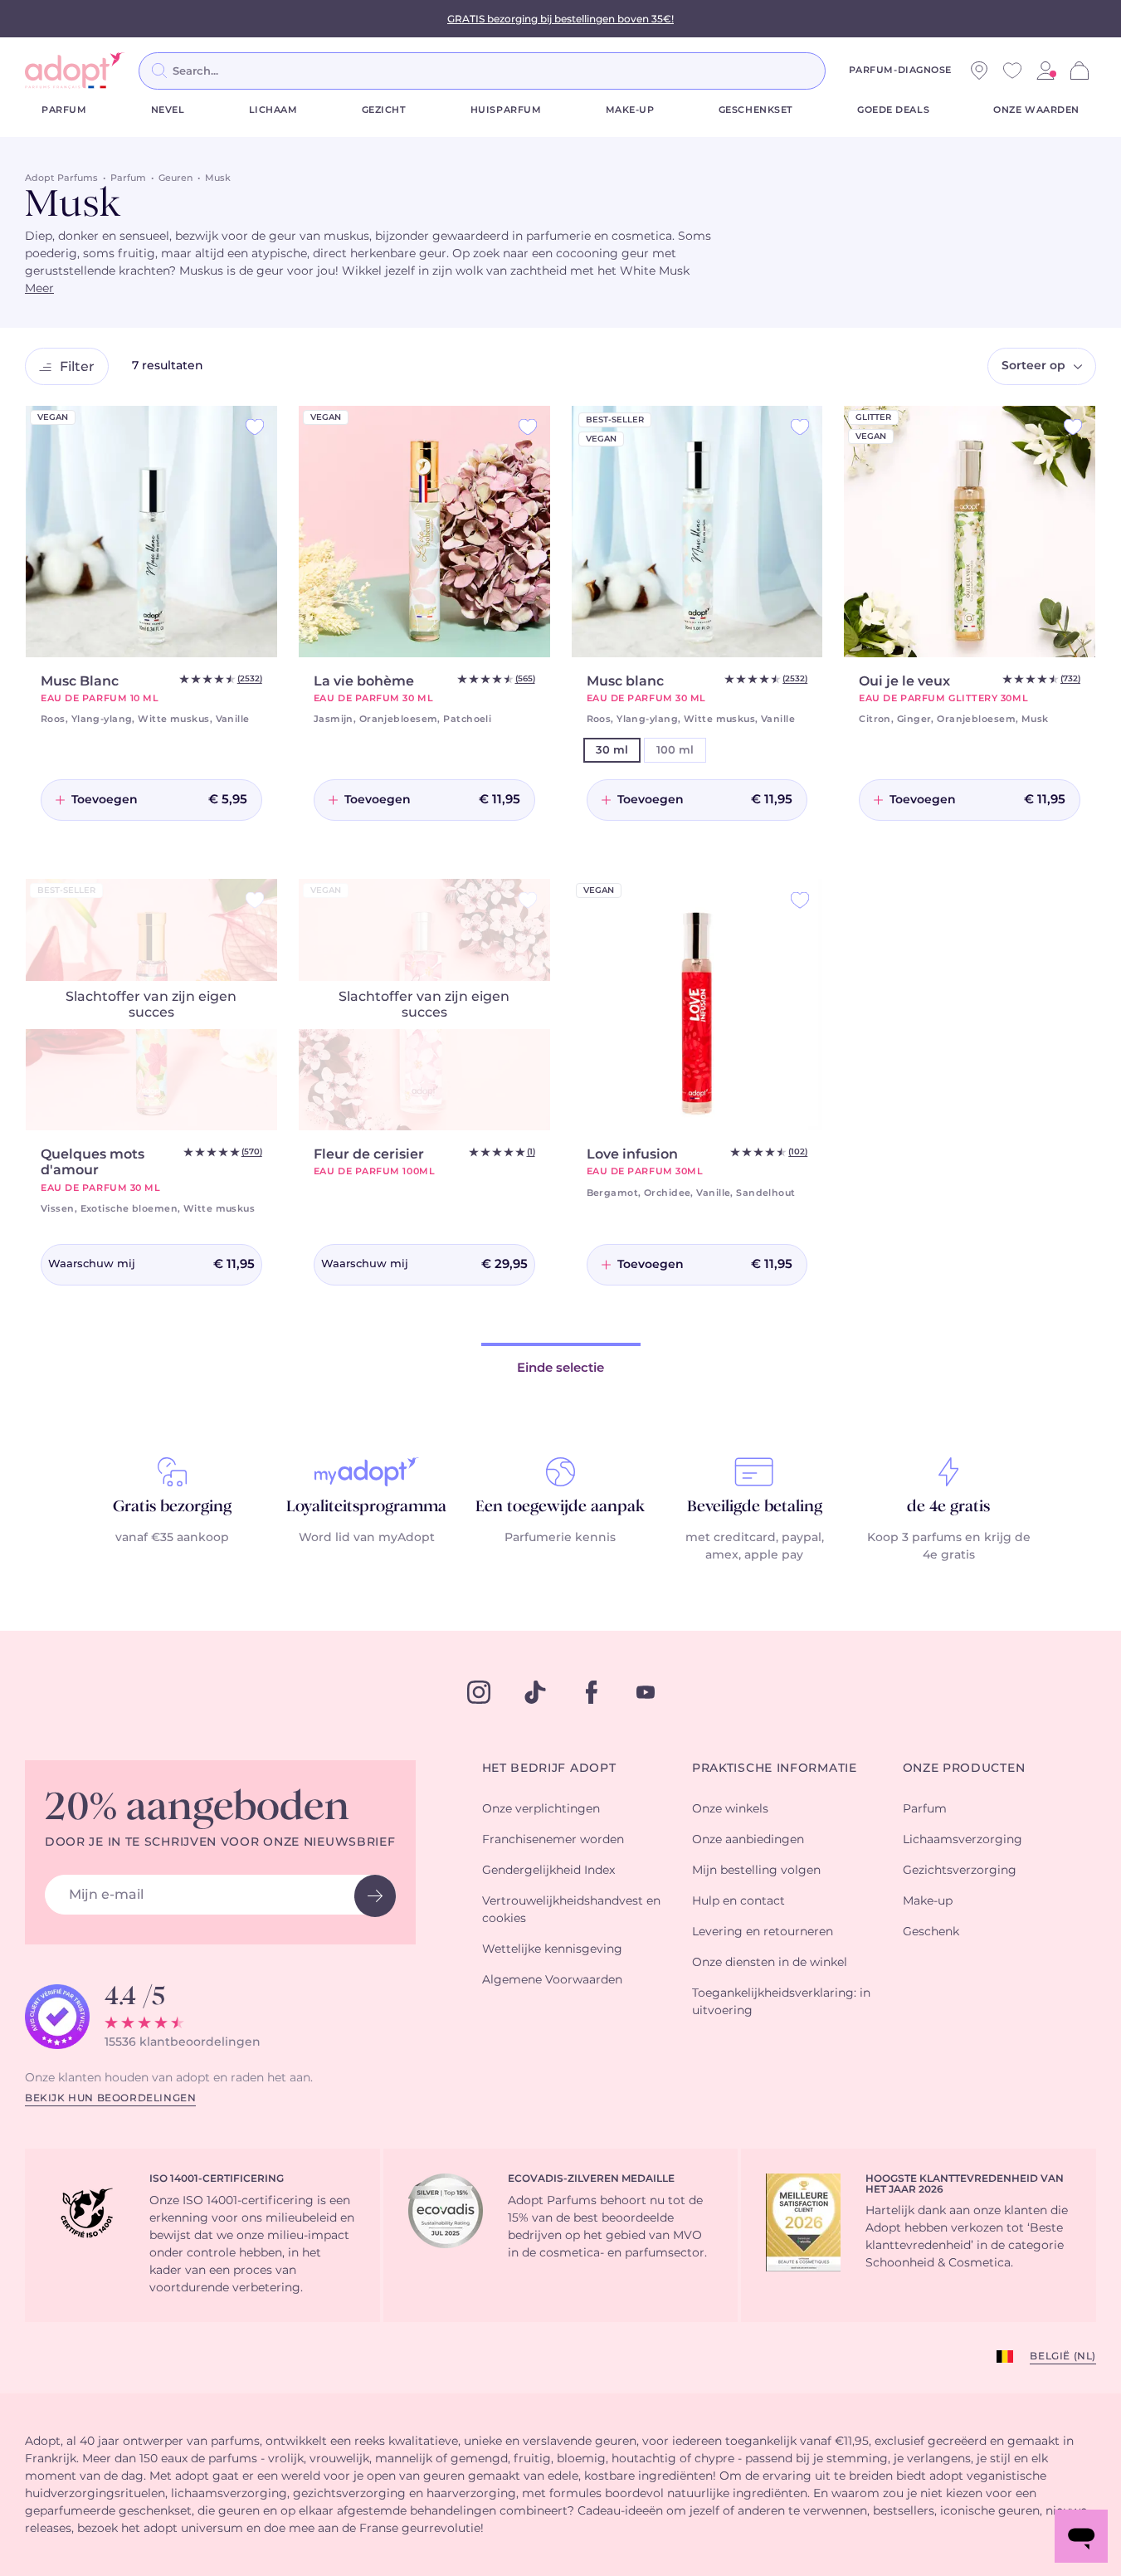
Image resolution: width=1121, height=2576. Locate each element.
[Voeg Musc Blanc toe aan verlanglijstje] (255, 427)
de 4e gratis (948, 1507)
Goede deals (893, 110)
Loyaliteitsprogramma (366, 1507)
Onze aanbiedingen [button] (748, 1840)
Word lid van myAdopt (367, 1538)
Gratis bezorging (172, 1507)
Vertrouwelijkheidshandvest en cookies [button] (571, 1910)
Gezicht (384, 110)
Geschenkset (756, 110)
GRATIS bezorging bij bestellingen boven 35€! (560, 19)
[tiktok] (535, 1692)
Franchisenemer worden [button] (553, 1840)
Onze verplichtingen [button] (541, 1809)
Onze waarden (1036, 110)
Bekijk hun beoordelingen (110, 2098)
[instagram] (479, 1692)
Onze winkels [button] (730, 1809)
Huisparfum (506, 110)
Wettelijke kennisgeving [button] (552, 1949)
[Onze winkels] (979, 71)
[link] (1045, 71)
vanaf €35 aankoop (172, 1538)
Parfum (64, 110)
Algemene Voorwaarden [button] (552, 1980)
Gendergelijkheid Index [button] (548, 1871)
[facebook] (592, 1692)
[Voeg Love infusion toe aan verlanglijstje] (800, 900)
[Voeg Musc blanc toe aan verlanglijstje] (800, 427)
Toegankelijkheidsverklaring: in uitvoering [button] (781, 2002)
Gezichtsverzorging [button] (960, 1871)
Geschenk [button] (931, 1932)
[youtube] (646, 1692)
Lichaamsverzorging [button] (963, 1840)
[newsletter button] (375, 1896)
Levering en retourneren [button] (763, 1932)
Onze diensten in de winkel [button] (770, 1963)
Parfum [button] (925, 1809)
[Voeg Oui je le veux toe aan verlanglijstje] (1073, 427)
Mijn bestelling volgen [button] (756, 1871)
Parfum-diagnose (900, 70)
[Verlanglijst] (1012, 71)
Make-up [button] (928, 1901)
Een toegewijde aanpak (560, 1507)
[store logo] (75, 71)
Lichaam (273, 110)
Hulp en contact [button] (738, 1901)
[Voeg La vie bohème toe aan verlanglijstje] (528, 427)
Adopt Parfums (61, 178)
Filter (77, 367)
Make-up (630, 110)
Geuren (175, 178)
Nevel (168, 110)
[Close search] (846, 71)
